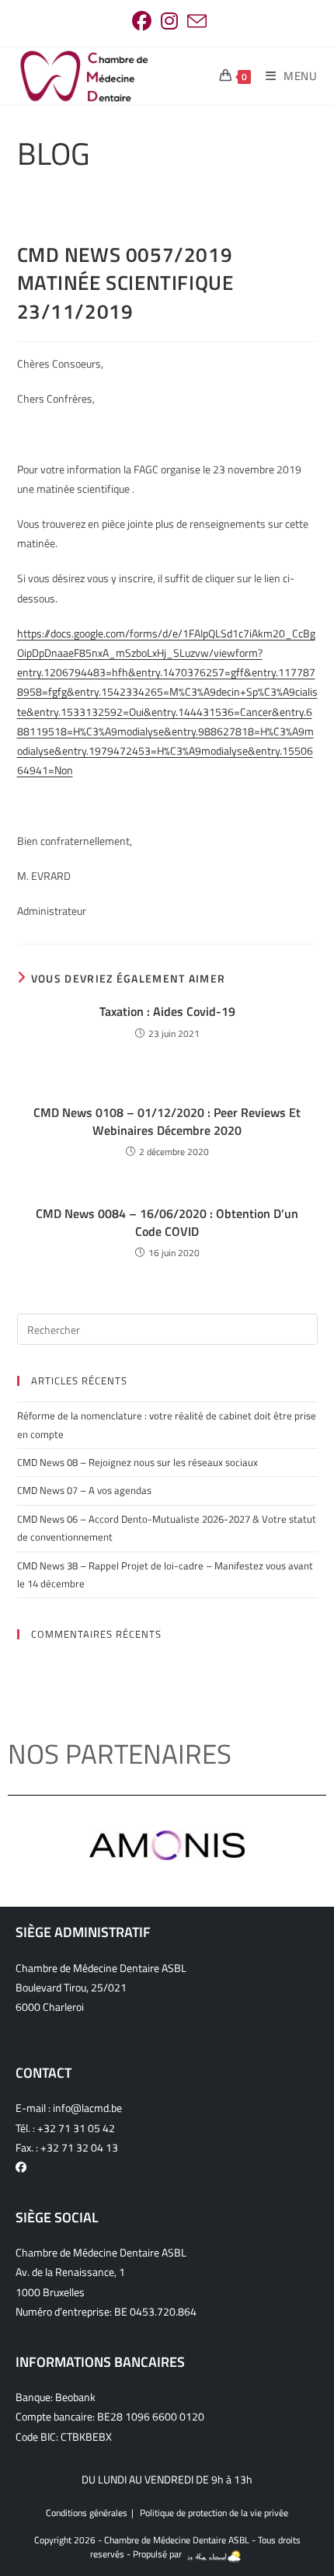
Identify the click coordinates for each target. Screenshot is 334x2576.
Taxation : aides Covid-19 (167, 1011)
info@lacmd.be (87, 2108)
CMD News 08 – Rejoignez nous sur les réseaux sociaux (137, 1462)
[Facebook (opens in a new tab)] (142, 21)
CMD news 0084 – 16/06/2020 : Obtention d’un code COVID (167, 1222)
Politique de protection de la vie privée (214, 2513)
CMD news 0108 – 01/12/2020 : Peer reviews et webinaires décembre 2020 (167, 1121)
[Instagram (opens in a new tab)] (169, 21)
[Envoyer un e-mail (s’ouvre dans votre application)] (195, 21)
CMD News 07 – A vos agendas (84, 1490)
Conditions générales (87, 2513)
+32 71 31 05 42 (76, 2128)
